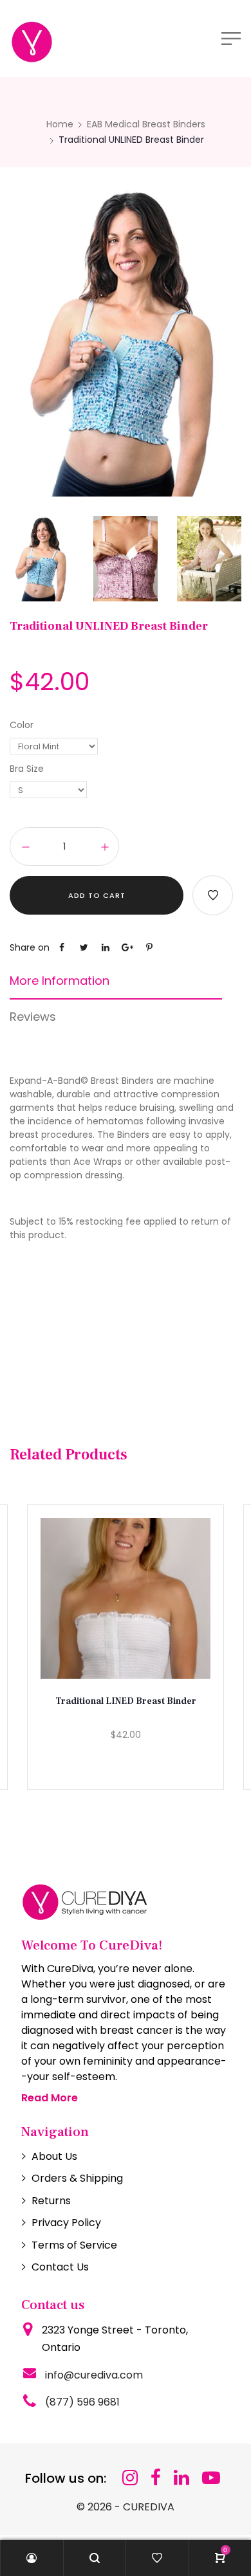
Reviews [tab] (33, 1017)
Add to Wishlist (213, 895)
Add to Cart (97, 895)
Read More (50, 2098)
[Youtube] (211, 2478)
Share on (30, 947)
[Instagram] (130, 2478)
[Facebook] (156, 2478)
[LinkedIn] (181, 2478)
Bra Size (27, 769)
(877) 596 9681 (82, 2402)
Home (60, 124)
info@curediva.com (94, 2375)
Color (22, 725)
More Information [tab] (60, 981)
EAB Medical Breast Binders (146, 124)
